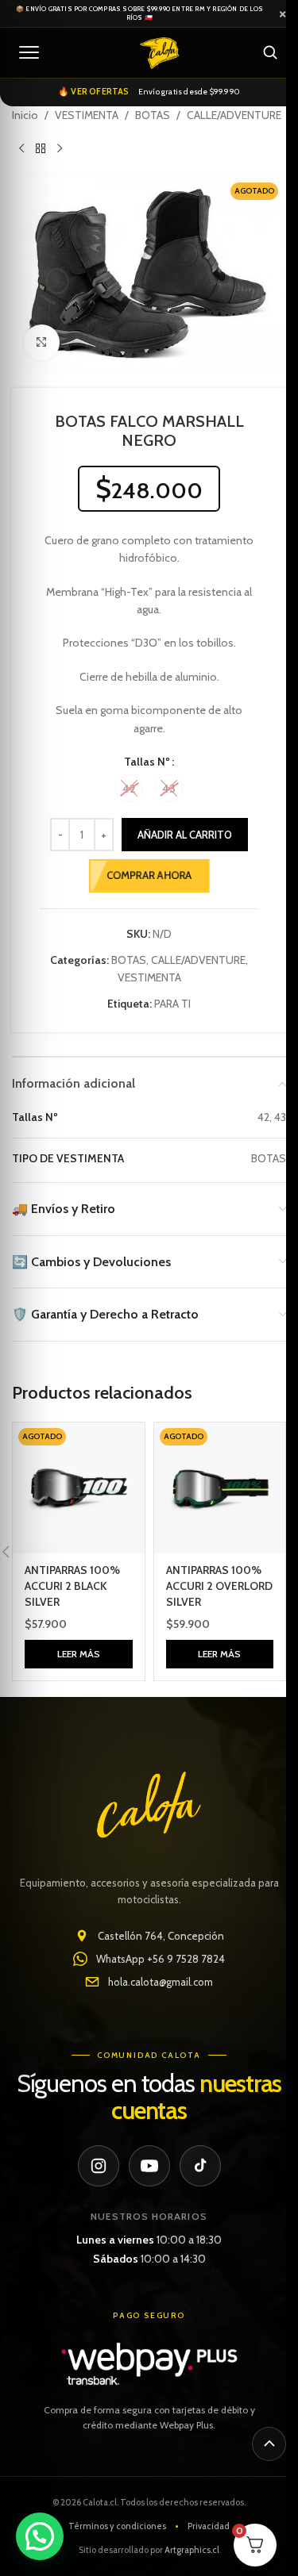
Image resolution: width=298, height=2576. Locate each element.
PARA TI (172, 1004)
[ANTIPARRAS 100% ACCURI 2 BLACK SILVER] (79, 1488)
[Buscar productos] (270, 52)
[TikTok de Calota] (200, 2166)
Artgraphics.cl (192, 2550)
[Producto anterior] (21, 149)
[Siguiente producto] (60, 149)
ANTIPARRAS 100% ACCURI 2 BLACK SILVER (72, 1586)
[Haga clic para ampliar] (42, 342)
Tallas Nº (147, 762)
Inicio (25, 115)
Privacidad (209, 2526)
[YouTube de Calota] (149, 2166)
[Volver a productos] (41, 149)
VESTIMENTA (87, 115)
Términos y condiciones (117, 2526)
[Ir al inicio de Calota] (160, 52)
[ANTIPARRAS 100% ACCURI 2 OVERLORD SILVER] (220, 1488)
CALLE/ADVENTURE (234, 115)
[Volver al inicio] (269, 2444)
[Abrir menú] (29, 52)
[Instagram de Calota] (99, 2166)
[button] (40, 2536)
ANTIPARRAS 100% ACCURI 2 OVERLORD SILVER (219, 1586)
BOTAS (153, 115)
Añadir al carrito (185, 835)
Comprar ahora (149, 875)
